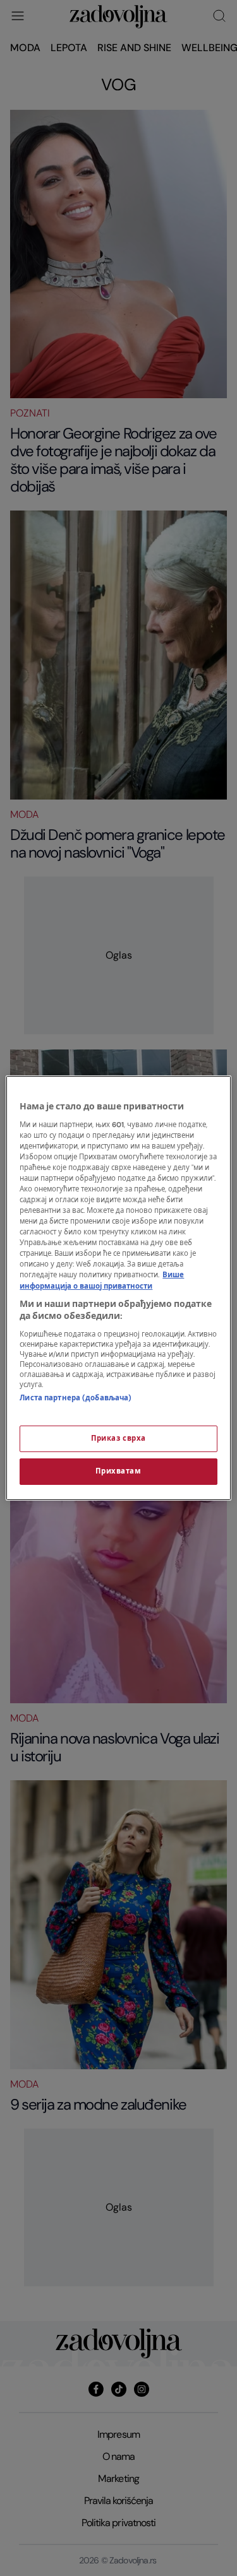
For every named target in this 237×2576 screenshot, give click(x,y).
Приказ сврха (118, 1439)
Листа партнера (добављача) (76, 1398)
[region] (118, 1288)
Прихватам (118, 1471)
